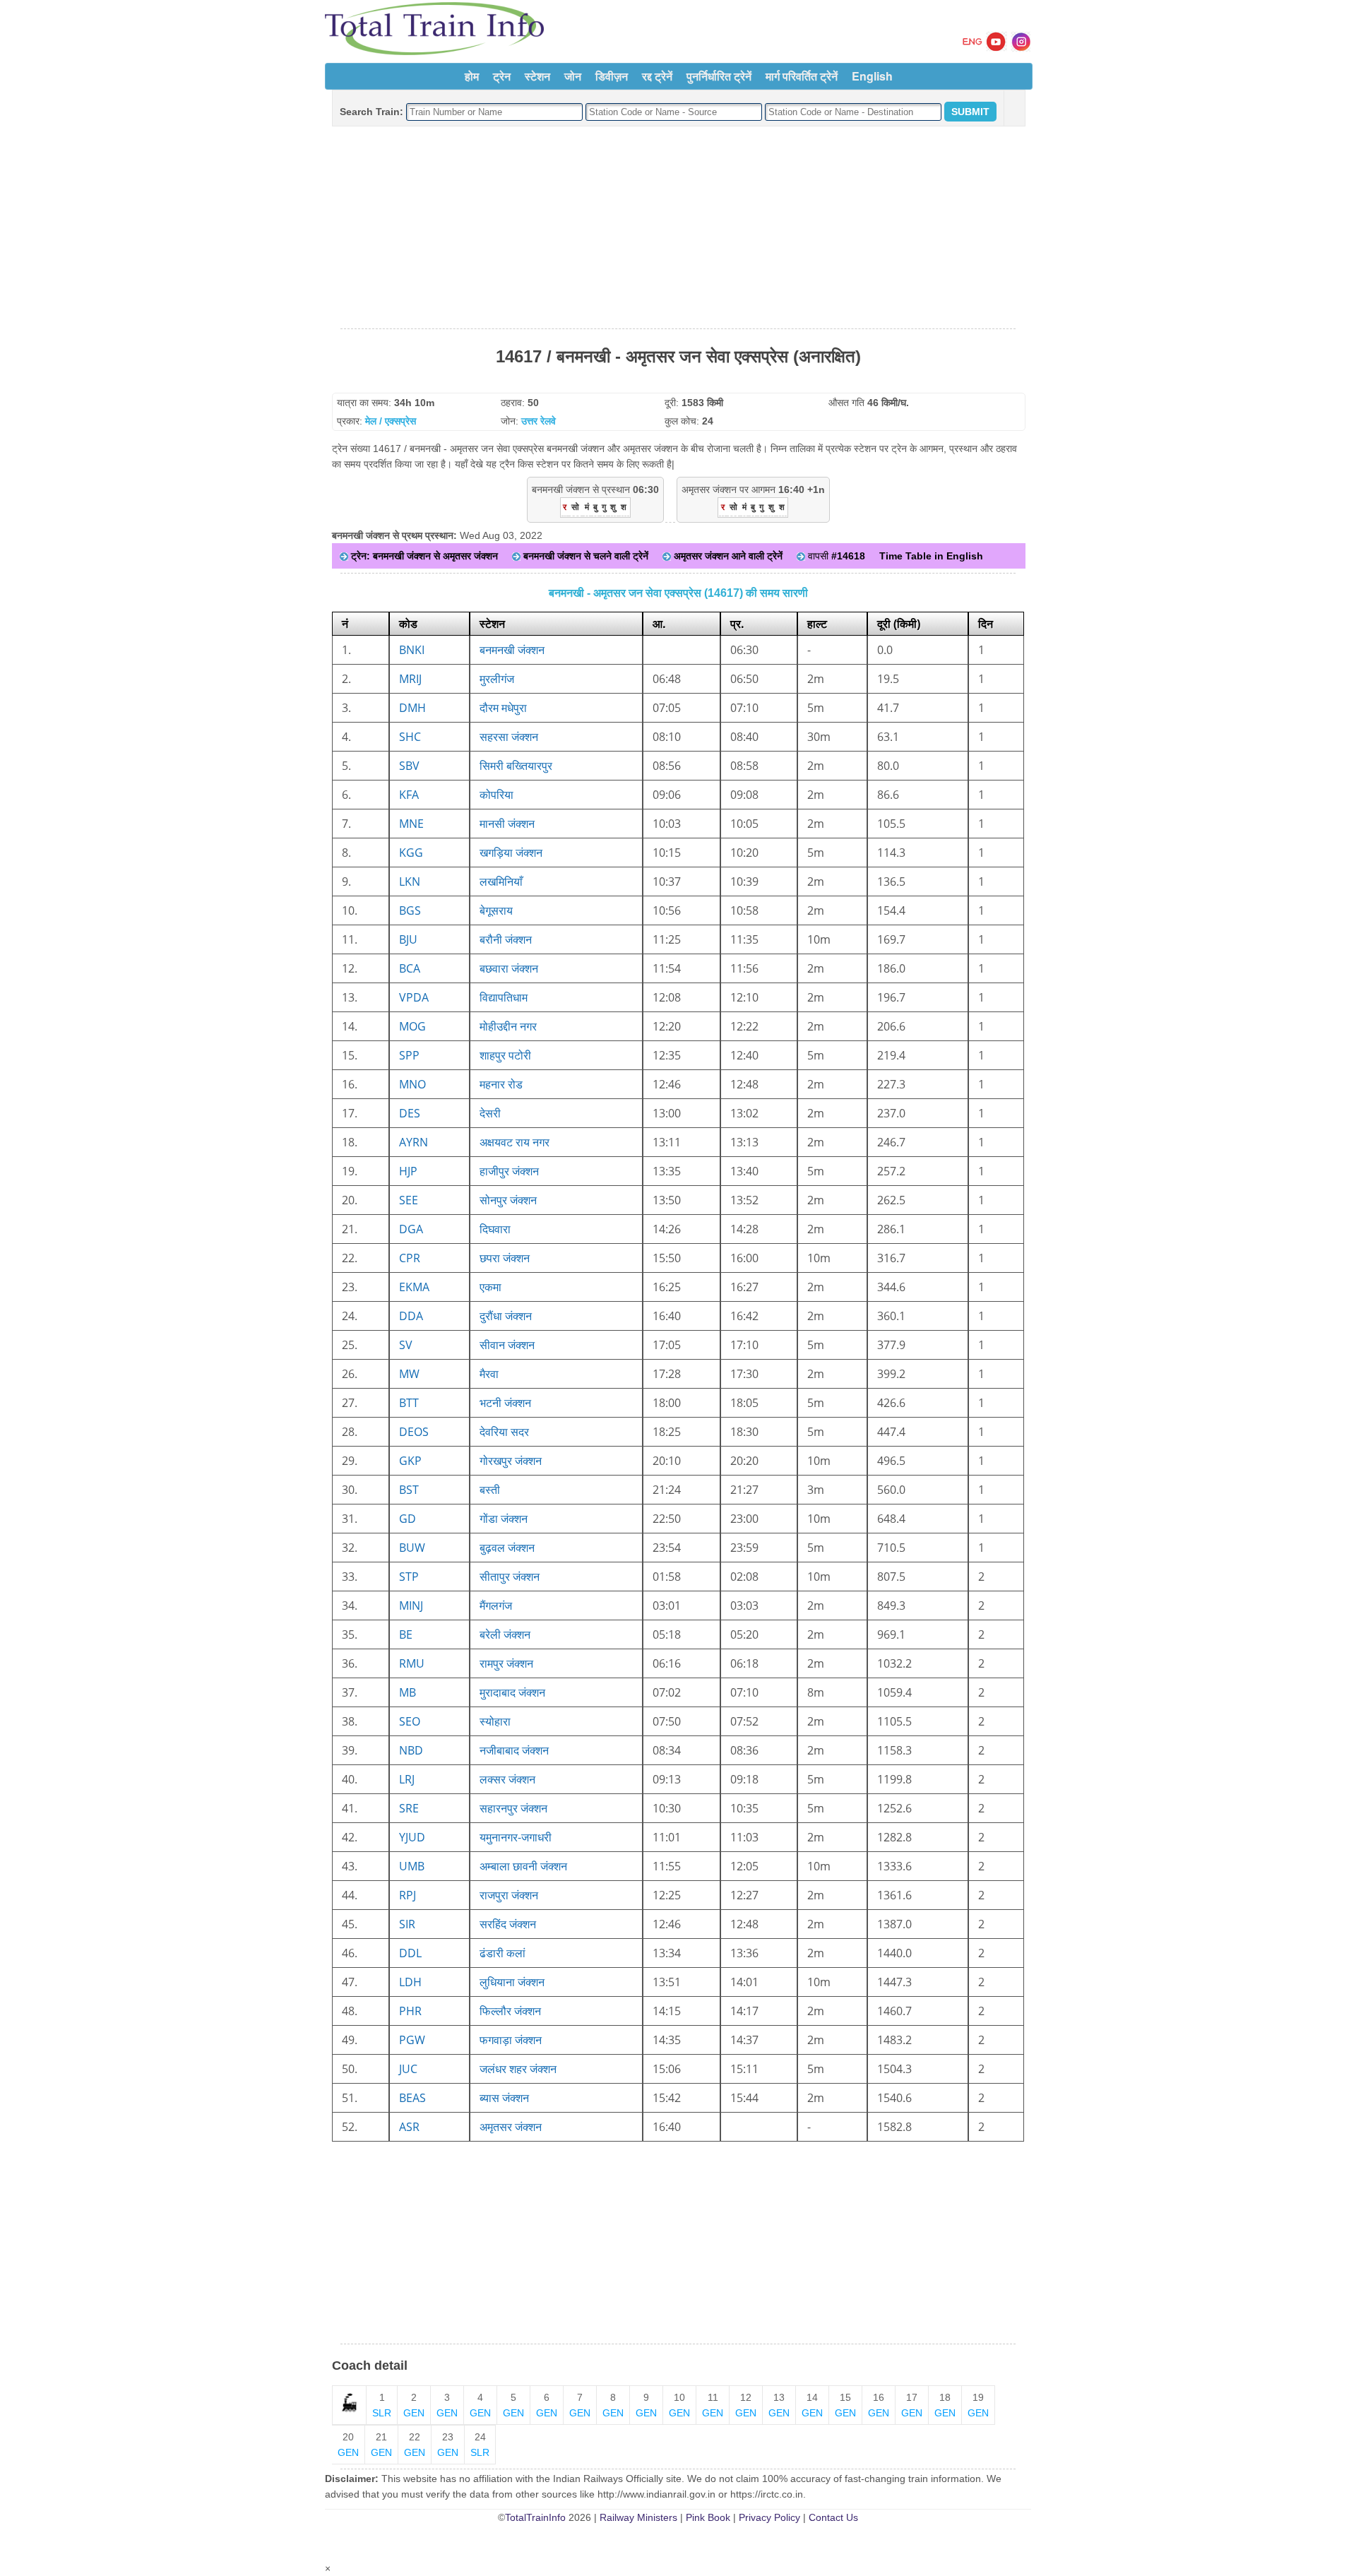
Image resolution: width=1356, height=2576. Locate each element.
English (872, 76)
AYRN (414, 1142)
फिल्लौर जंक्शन (510, 2011)
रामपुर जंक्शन (506, 1663)
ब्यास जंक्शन (504, 2098)
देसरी (490, 1113)
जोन (573, 76)
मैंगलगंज (496, 1605)
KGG (411, 853)
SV (406, 1345)
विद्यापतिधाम (504, 997)
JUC (408, 2069)
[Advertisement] (678, 228)
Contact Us (833, 2517)
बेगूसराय (496, 910)
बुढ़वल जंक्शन (507, 1548)
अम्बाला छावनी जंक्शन (523, 1866)
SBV (409, 766)
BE (406, 1634)
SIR (407, 1924)
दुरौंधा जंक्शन (506, 1316)
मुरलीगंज (497, 679)
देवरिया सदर (504, 1432)
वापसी (835, 556)
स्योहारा (495, 1721)
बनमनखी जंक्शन (512, 650)
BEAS (412, 2098)
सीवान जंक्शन (507, 1345)
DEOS (414, 1432)
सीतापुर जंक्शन (510, 1577)
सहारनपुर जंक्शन (513, 1808)
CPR (410, 1258)
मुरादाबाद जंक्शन (512, 1692)
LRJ (407, 1779)
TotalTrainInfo (535, 2517)
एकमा (490, 1287)
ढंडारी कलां (502, 1953)
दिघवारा (495, 1229)
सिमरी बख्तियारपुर (516, 766)
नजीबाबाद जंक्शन (514, 1750)
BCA (410, 968)
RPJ (408, 1895)
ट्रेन (502, 76)
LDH (410, 1982)
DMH (412, 708)
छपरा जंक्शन (505, 1258)
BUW (412, 1548)
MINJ (411, 1605)
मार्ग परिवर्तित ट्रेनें (802, 76)
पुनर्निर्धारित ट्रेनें (719, 76)
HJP (408, 1171)
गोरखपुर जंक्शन (511, 1461)
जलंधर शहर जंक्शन (518, 2069)
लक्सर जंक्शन (507, 1779)
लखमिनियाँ (501, 882)
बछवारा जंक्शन (509, 968)
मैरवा (489, 1374)
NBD (411, 1750)
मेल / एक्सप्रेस (391, 421)
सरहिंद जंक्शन (508, 1924)
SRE (409, 1808)
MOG (412, 1026)
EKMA (414, 1287)
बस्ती (490, 1490)
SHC (410, 737)
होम (472, 76)
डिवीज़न (612, 76)
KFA (409, 795)
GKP (410, 1461)
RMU (412, 1663)
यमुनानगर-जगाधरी (516, 1837)
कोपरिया (496, 795)
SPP (409, 1055)
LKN (410, 882)
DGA (411, 1229)
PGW (412, 2040)
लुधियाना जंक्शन (512, 1982)
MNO (412, 1084)
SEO (410, 1721)
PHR (410, 2011)
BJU (408, 939)
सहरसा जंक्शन (509, 737)
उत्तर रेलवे (539, 421)
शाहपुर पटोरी (505, 1055)
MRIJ (410, 679)
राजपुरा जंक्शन (509, 1895)
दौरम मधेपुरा (503, 708)
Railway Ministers (638, 2517)
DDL (410, 1953)
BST (409, 1490)
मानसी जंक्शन (507, 824)
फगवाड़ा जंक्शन (511, 2040)
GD (408, 1519)
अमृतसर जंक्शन (511, 2127)
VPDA (414, 997)
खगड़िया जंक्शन (511, 853)
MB (408, 1692)
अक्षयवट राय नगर (515, 1142)
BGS (410, 910)
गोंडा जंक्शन (504, 1519)
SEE (409, 1200)
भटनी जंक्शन (505, 1403)
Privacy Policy (769, 2517)
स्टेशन (537, 76)
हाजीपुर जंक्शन (509, 1171)
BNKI (412, 650)
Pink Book (708, 2517)
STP (409, 1577)
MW (409, 1374)
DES (410, 1113)
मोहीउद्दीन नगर (508, 1026)
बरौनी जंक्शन (506, 939)
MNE (411, 824)
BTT (409, 1403)
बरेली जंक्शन (505, 1634)
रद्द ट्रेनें (657, 76)
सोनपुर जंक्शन (508, 1200)
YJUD (412, 1837)
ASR (409, 2127)
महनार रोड (501, 1084)
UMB (412, 1866)
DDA (411, 1316)
